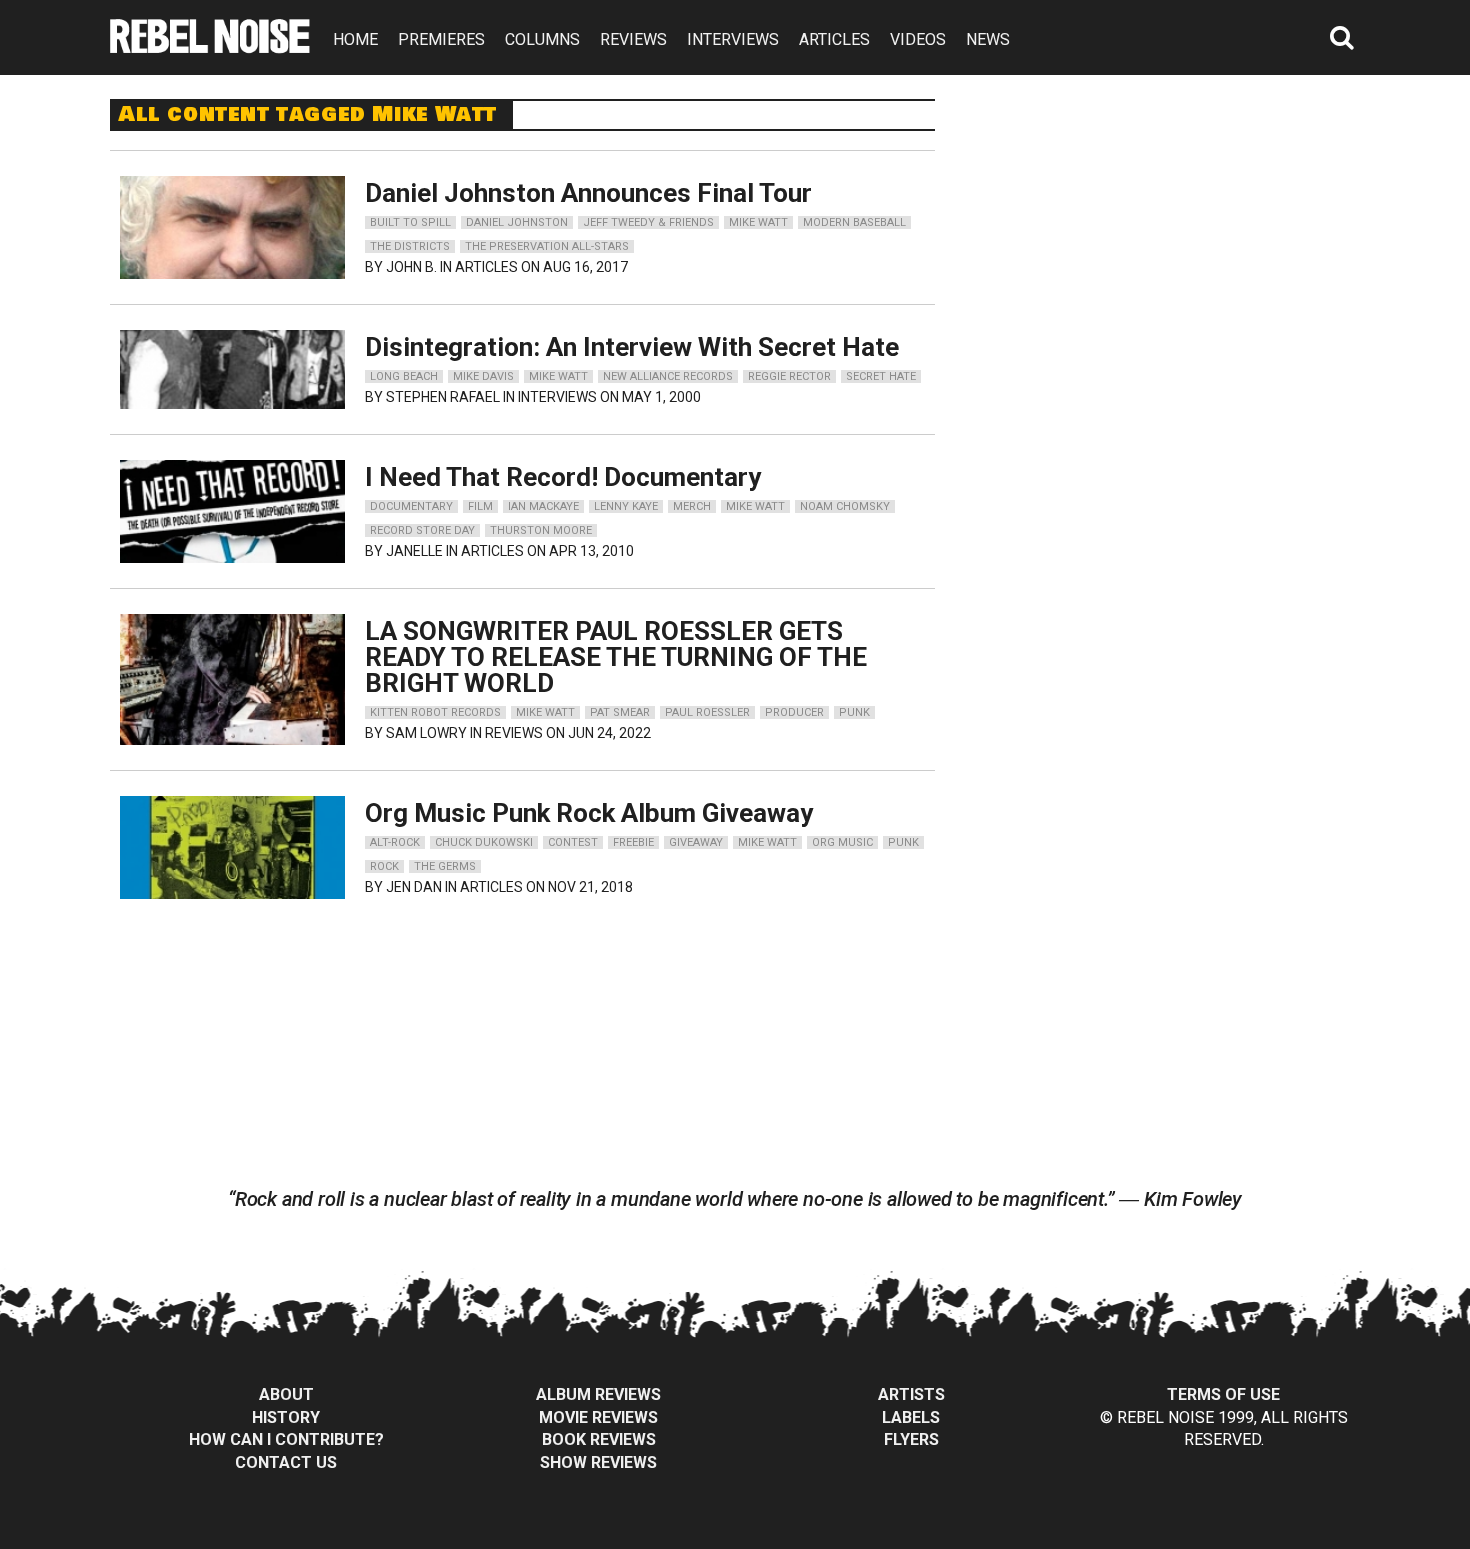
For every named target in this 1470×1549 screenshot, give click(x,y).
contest (573, 842)
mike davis (483, 376)
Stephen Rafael (443, 397)
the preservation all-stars (547, 246)
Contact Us (286, 1462)
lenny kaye (626, 506)
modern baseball (854, 222)
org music (842, 842)
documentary (411, 506)
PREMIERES (441, 39)
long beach (404, 376)
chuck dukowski (484, 842)
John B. (411, 267)
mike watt (758, 222)
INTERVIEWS (733, 39)
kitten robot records (435, 712)
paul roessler (707, 712)
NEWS (988, 39)
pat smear (620, 712)
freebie (633, 842)
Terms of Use (1223, 1394)
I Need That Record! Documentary (563, 477)
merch (692, 506)
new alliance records (668, 376)
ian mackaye (543, 506)
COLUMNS (542, 39)
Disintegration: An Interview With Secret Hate (632, 347)
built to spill (410, 222)
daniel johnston (517, 222)
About (286, 1394)
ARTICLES (834, 39)
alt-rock (395, 842)
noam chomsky (845, 506)
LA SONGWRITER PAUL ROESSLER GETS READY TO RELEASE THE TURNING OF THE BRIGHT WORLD (616, 657)
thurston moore (541, 530)
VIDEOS (918, 39)
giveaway (696, 842)
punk (854, 712)
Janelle (414, 551)
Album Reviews (598, 1394)
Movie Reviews (598, 1417)
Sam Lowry (426, 733)
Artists (911, 1394)
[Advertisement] (1173, 224)
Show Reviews (598, 1462)
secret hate (881, 376)
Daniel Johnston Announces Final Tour (588, 193)
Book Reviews (599, 1439)
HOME (355, 39)
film (480, 506)
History (286, 1417)
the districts (410, 246)
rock (384, 866)
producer (794, 712)
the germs (445, 866)
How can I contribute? (286, 1439)
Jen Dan (414, 887)
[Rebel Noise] (210, 46)
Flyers (911, 1439)
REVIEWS (633, 39)
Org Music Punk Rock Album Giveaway (589, 813)
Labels (911, 1417)
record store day (422, 530)
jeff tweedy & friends (648, 222)
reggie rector (789, 376)
